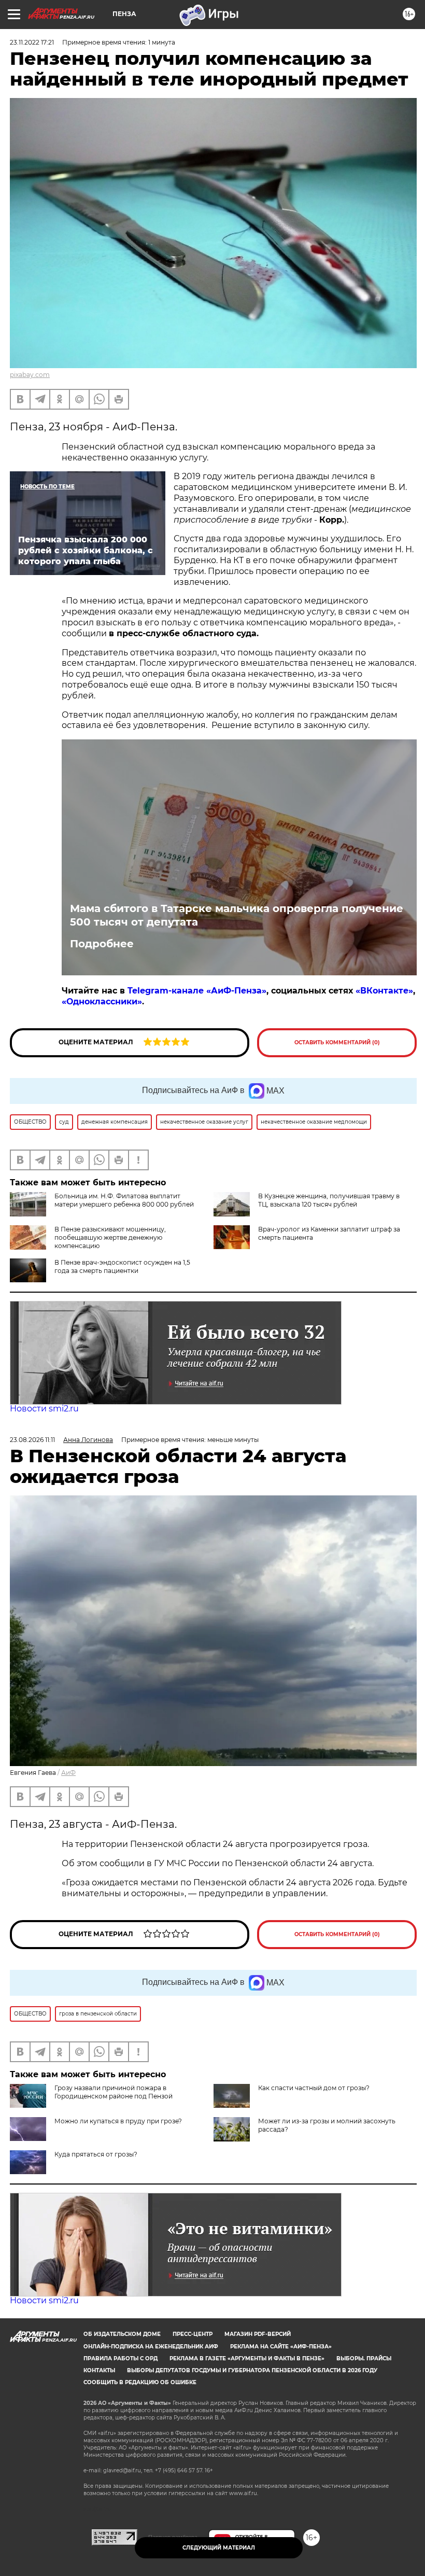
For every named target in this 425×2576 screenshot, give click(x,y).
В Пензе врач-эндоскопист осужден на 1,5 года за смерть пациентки (122, 1266)
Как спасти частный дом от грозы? (314, 2088)
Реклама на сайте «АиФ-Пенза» (281, 2347)
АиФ (68, 1773)
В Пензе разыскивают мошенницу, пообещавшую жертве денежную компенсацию (110, 1237)
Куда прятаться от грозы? (96, 2154)
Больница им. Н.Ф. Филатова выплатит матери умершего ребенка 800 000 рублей (124, 1200)
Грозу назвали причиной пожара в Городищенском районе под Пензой (114, 2092)
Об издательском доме (122, 2334)
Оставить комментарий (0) (337, 1042)
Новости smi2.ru (44, 1409)
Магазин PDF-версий (258, 2334)
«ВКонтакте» (384, 991)
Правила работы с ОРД (121, 2358)
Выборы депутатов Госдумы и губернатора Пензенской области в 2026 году (252, 2370)
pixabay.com (30, 375)
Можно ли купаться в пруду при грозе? (118, 2121)
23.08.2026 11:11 (32, 1440)
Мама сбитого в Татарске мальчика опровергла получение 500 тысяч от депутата (237, 915)
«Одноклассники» (102, 1002)
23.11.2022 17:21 (32, 42)
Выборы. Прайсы (364, 2358)
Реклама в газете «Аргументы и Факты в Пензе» (247, 2358)
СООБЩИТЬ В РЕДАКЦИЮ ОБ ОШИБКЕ (140, 2382)
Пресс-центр (193, 2334)
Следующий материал (219, 2548)
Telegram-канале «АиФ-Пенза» (197, 991)
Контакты (99, 2370)
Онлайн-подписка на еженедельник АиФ (151, 2347)
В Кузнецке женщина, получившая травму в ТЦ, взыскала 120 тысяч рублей (329, 1200)
